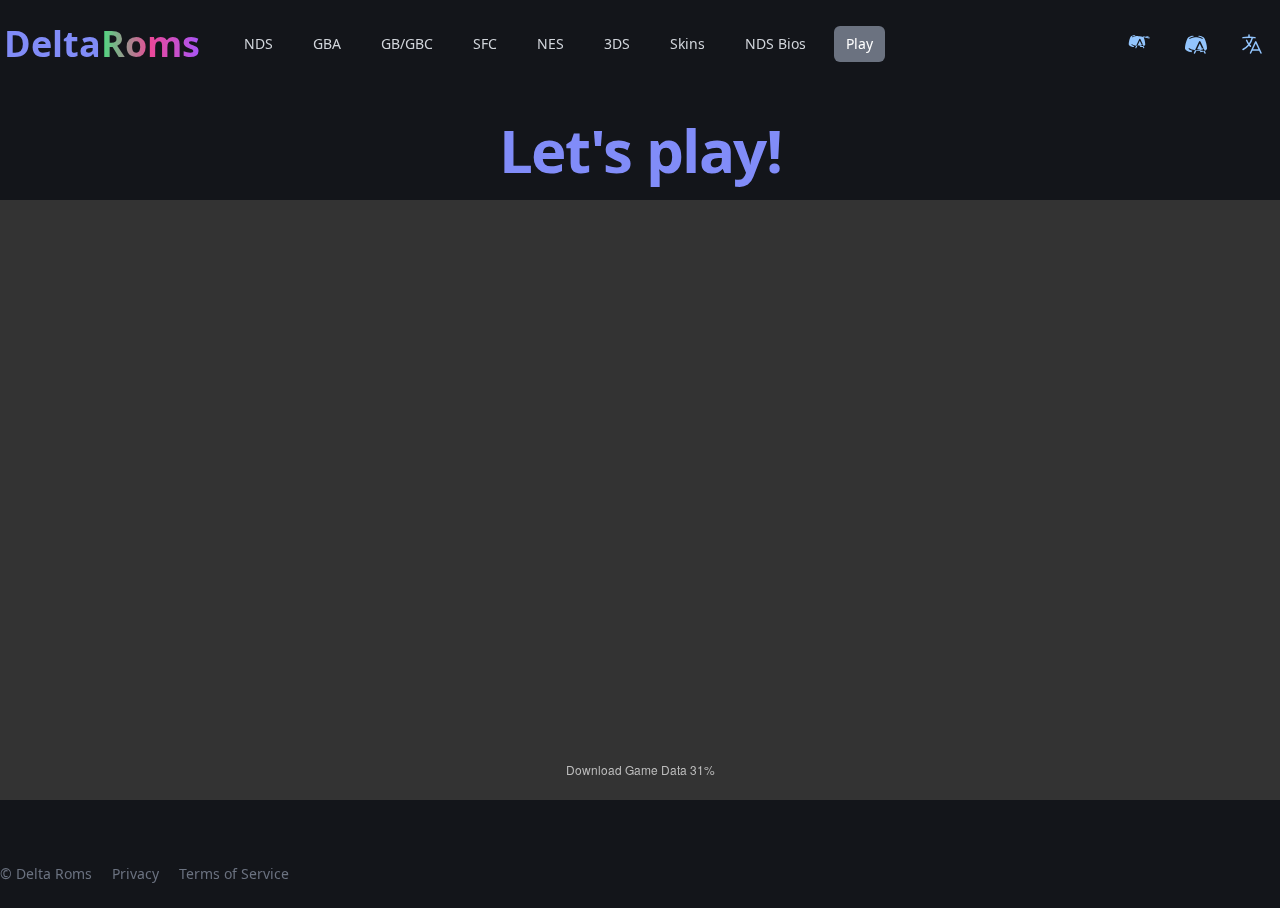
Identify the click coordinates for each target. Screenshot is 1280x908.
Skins (687, 43)
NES (550, 43)
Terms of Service (234, 873)
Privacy (135, 873)
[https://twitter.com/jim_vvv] (1140, 44)
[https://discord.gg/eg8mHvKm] (1196, 44)
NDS (258, 43)
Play (859, 43)
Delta (102, 44)
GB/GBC (407, 43)
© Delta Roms (46, 873)
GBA (327, 43)
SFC (485, 43)
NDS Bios (775, 43)
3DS (617, 43)
